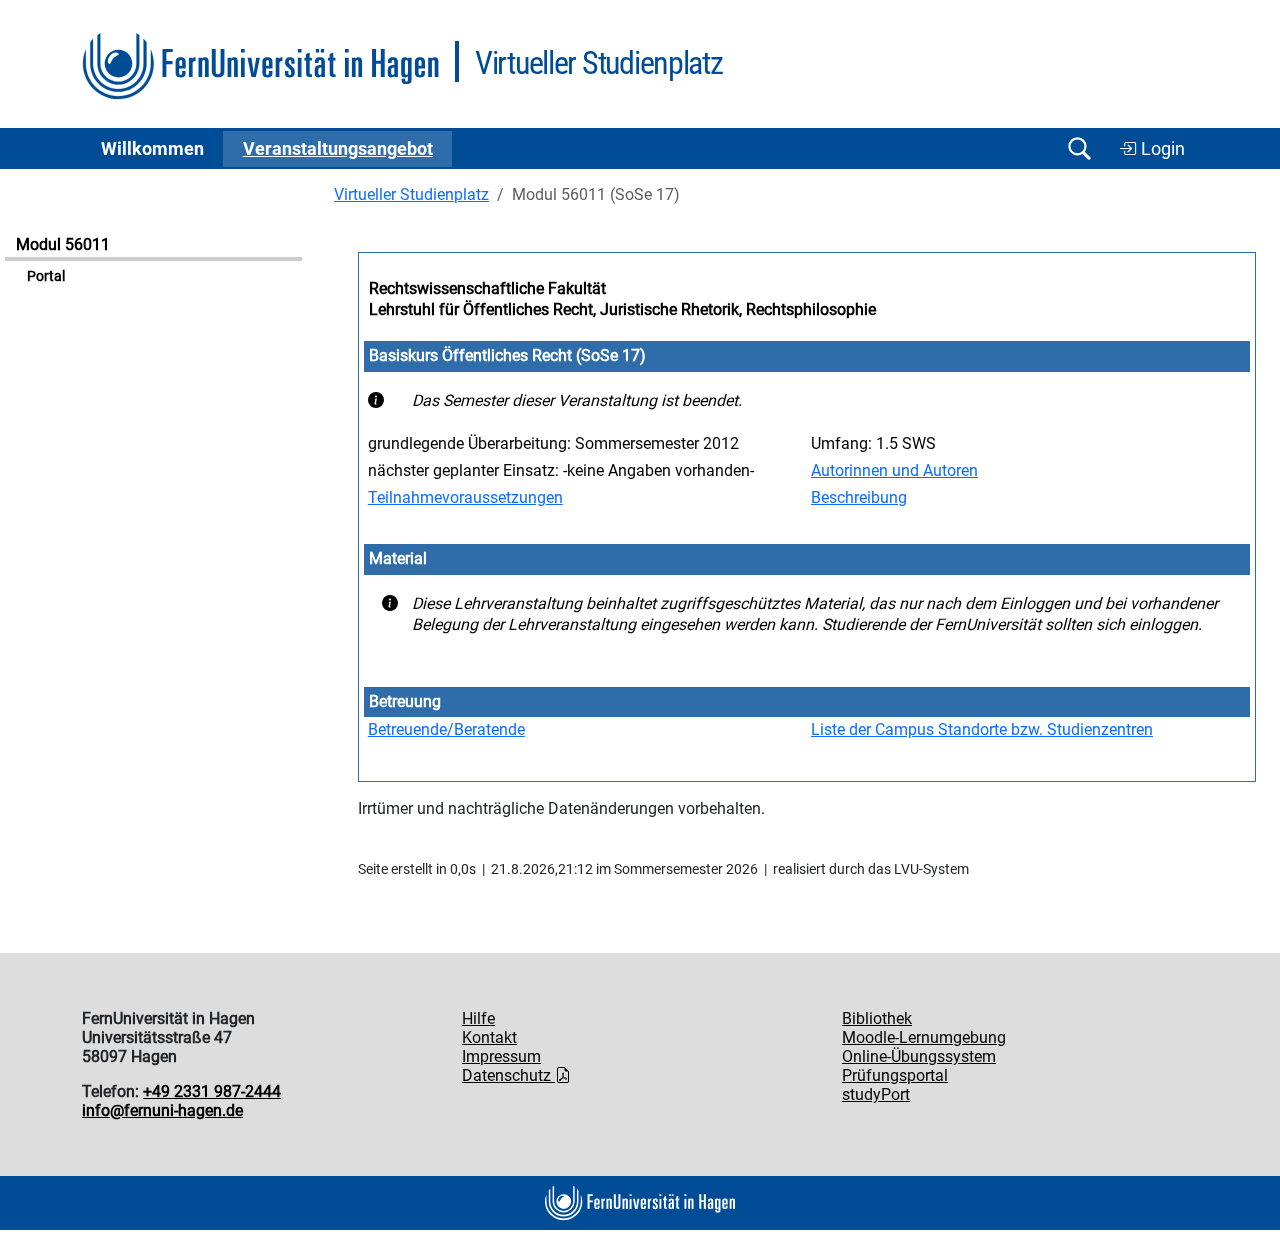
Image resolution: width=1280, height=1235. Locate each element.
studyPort (876, 1094)
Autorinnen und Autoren (894, 470)
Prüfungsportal (895, 1075)
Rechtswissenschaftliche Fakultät (487, 288)
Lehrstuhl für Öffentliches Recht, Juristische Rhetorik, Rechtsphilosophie (622, 309)
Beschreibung (859, 497)
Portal (46, 276)
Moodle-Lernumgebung (924, 1037)
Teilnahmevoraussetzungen (465, 497)
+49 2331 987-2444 (212, 1091)
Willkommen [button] (152, 149)
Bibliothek (877, 1018)
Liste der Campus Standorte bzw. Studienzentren (982, 729)
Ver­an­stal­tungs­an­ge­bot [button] (338, 149)
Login (1161, 149)
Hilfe (478, 1018)
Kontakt (489, 1037)
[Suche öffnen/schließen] (1079, 148)
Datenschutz (508, 1075)
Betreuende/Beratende (446, 729)
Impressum (501, 1056)
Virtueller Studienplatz (411, 194)
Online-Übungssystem (919, 1056)
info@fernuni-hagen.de (162, 1110)
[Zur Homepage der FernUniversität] (260, 66)
